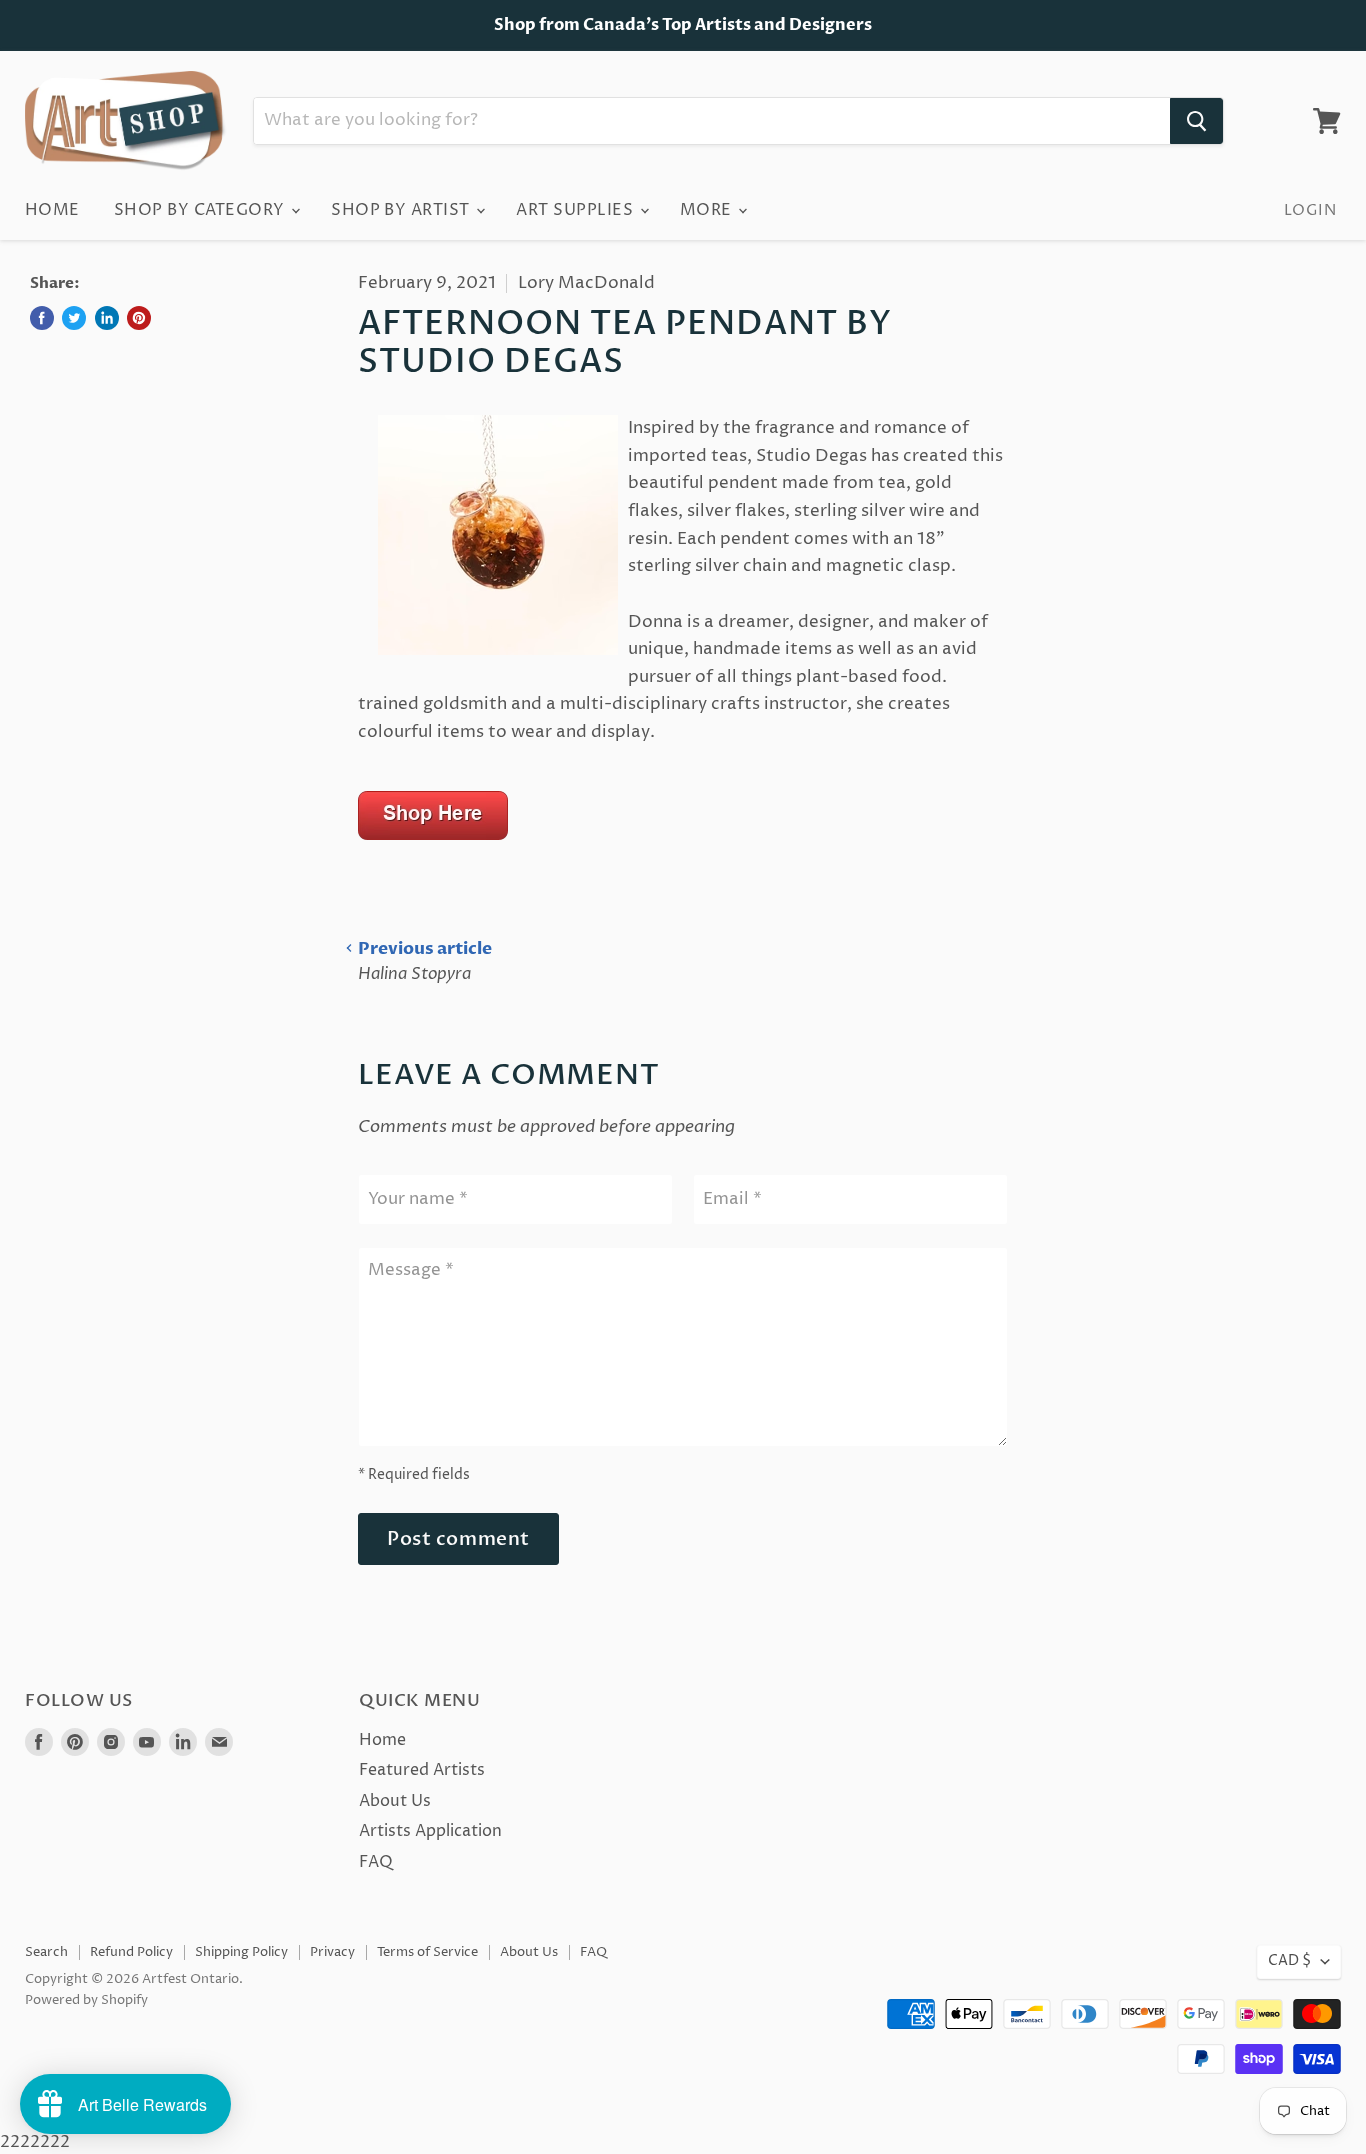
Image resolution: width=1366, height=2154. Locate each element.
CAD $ (1289, 1961)
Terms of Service (427, 1952)
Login (1310, 210)
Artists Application (430, 1831)
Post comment (458, 1539)
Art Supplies (576, 210)
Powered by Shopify (86, 2000)
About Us (395, 1801)
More (708, 210)
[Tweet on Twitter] (74, 318)
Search (46, 1952)
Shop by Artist (402, 210)
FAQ (376, 1862)
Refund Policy (131, 1952)
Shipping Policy (241, 1952)
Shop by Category (201, 210)
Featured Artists (422, 1770)
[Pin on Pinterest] (139, 318)
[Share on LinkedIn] (107, 318)
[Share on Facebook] (42, 318)
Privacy (332, 1952)
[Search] (1196, 121)
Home (52, 210)
